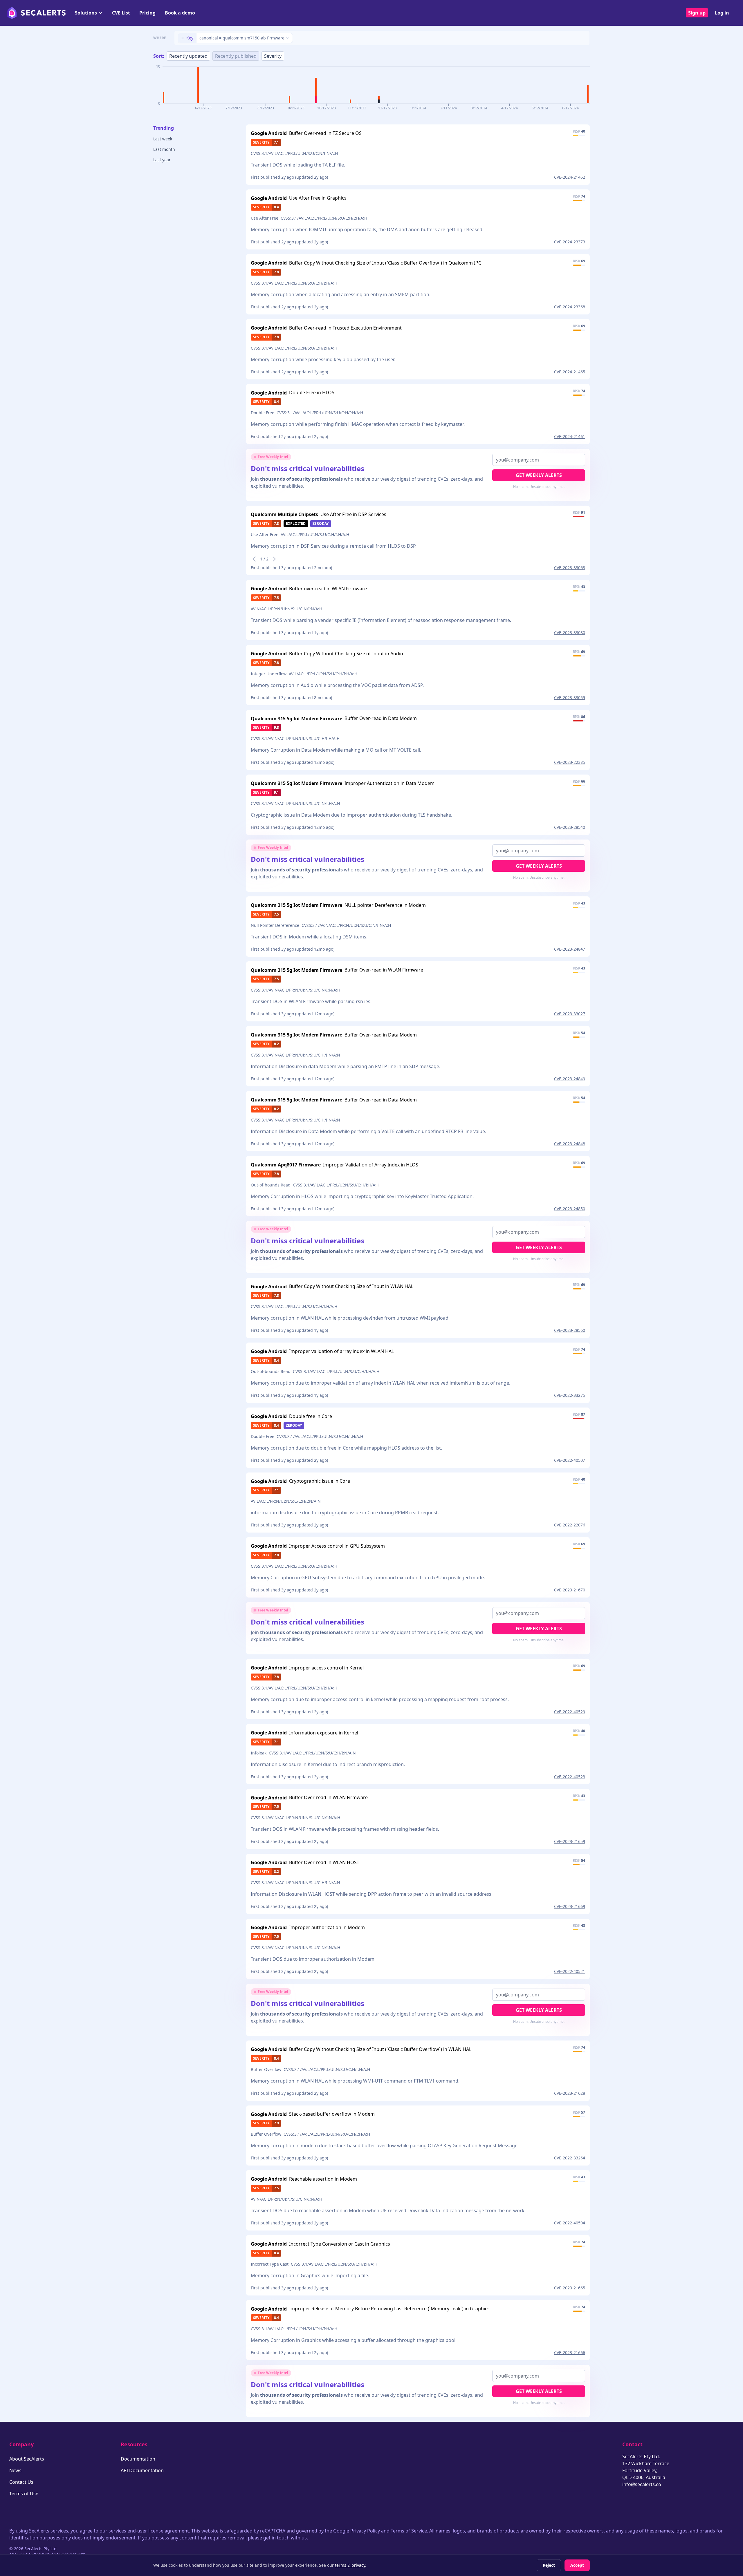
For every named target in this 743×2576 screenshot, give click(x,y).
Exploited (296, 523)
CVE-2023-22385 (570, 762)
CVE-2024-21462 (570, 177)
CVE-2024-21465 (570, 372)
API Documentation (142, 2470)
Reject (549, 2565)
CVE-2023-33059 (570, 698)
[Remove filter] (183, 38)
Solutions (86, 13)
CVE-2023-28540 (570, 827)
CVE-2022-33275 (570, 1395)
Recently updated (188, 56)
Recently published (236, 56)
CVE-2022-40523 (570, 1777)
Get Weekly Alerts (539, 475)
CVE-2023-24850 (570, 1209)
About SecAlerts (27, 2459)
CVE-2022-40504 (570, 2223)
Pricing (147, 13)
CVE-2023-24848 (570, 1144)
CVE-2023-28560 (570, 1330)
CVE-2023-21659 (570, 1841)
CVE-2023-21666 (570, 2352)
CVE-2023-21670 (570, 1590)
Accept (577, 2565)
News (15, 2470)
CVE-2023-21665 (570, 2288)
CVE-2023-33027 (570, 1014)
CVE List (121, 13)
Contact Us (21, 2482)
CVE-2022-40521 (570, 1971)
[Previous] (254, 559)
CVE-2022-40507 (570, 1460)
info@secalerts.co (642, 2484)
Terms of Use (24, 2494)
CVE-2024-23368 (570, 307)
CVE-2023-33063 (570, 568)
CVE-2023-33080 (570, 633)
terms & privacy (350, 2565)
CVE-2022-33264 (570, 2158)
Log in (722, 13)
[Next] (274, 559)
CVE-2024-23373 (570, 242)
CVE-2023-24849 (570, 1079)
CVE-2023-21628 (570, 2093)
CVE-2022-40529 (570, 1712)
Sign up (697, 13)
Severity (273, 56)
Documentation (138, 2459)
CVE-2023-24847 (570, 949)
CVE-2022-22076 (570, 1525)
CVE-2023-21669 (570, 1906)
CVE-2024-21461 (570, 436)
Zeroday (321, 523)
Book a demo (180, 13)
